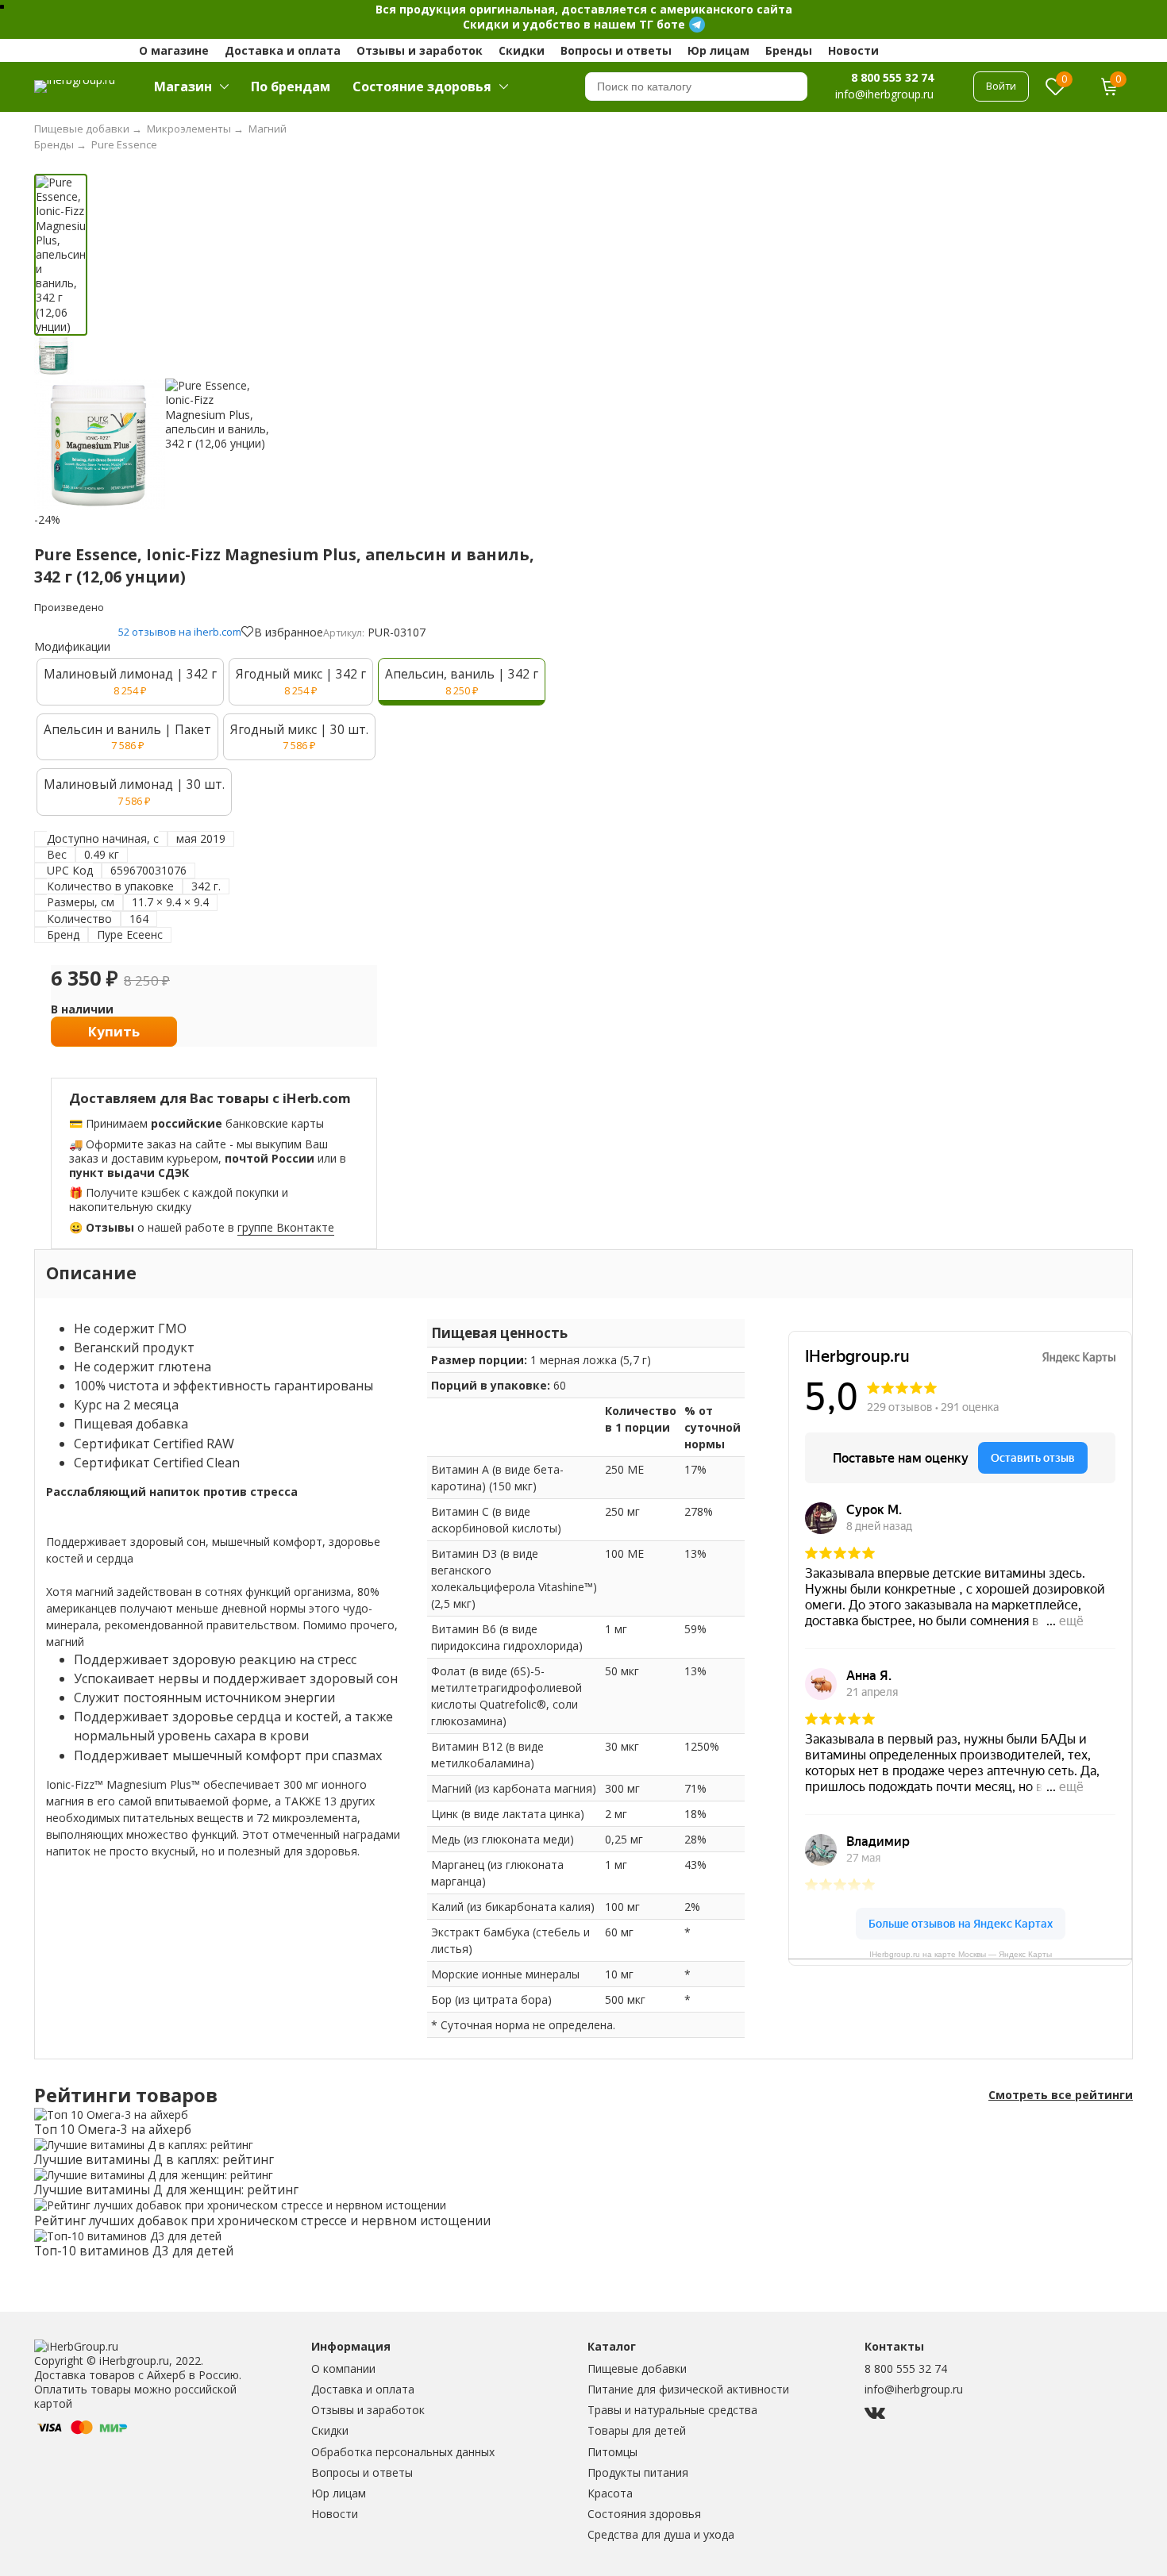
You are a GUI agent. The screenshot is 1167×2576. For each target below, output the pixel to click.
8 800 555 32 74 (892, 77)
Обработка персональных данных (403, 2452)
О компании (343, 2368)
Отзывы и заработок (420, 50)
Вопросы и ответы (616, 50)
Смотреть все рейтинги (1061, 2095)
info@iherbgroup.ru (914, 2389)
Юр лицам (718, 50)
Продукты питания (638, 2472)
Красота (610, 2493)
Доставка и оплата (283, 50)
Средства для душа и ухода (661, 2534)
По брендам (291, 87)
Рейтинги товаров (126, 2095)
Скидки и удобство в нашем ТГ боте (574, 24)
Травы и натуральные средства (672, 2410)
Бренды (789, 50)
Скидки (522, 50)
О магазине (174, 50)
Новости (853, 50)
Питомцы (612, 2452)
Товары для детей (637, 2430)
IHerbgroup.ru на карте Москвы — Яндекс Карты (961, 1954)
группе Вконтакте (286, 1227)
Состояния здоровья (644, 2514)
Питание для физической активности (688, 2389)
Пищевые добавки (637, 2368)
